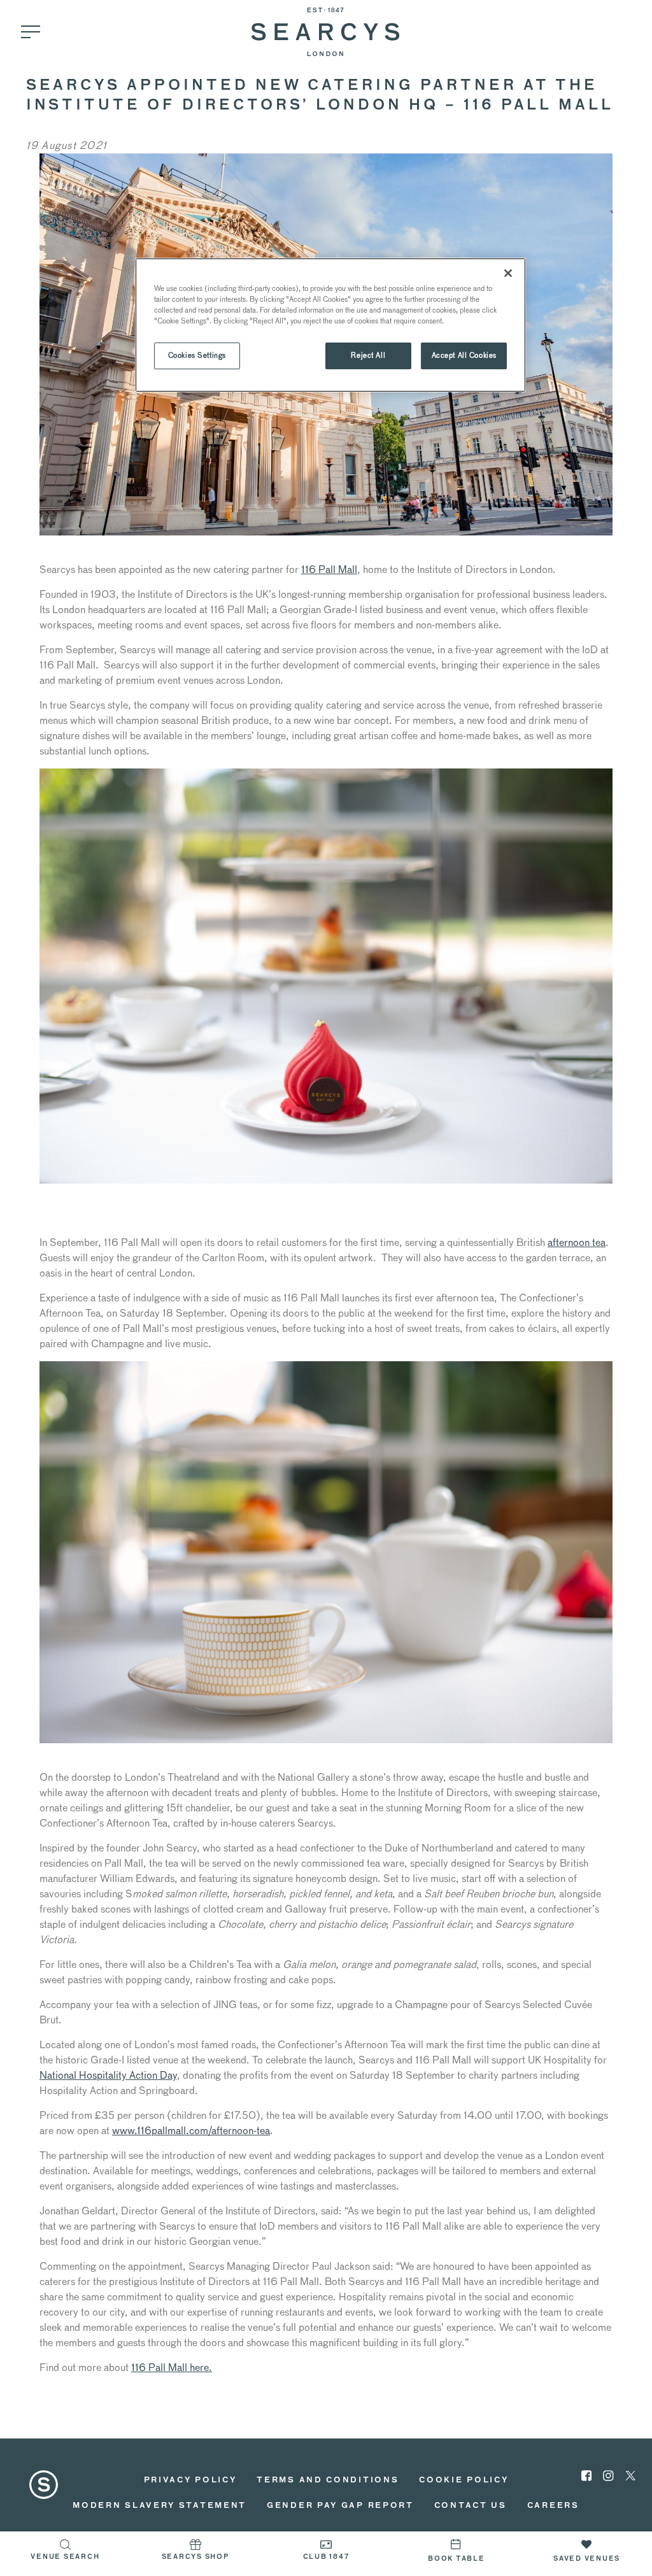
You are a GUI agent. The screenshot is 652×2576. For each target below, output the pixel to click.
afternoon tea (577, 1242)
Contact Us (471, 2506)
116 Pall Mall (329, 570)
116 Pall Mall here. (172, 2367)
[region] (330, 325)
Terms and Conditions (328, 2480)
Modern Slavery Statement (159, 2506)
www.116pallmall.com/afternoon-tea (191, 2131)
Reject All (368, 355)
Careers (553, 2506)
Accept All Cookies (464, 355)
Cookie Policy (464, 2480)
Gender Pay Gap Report (340, 2506)
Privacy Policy (190, 2480)
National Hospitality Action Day (108, 2075)
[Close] (508, 273)
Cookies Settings (197, 355)
